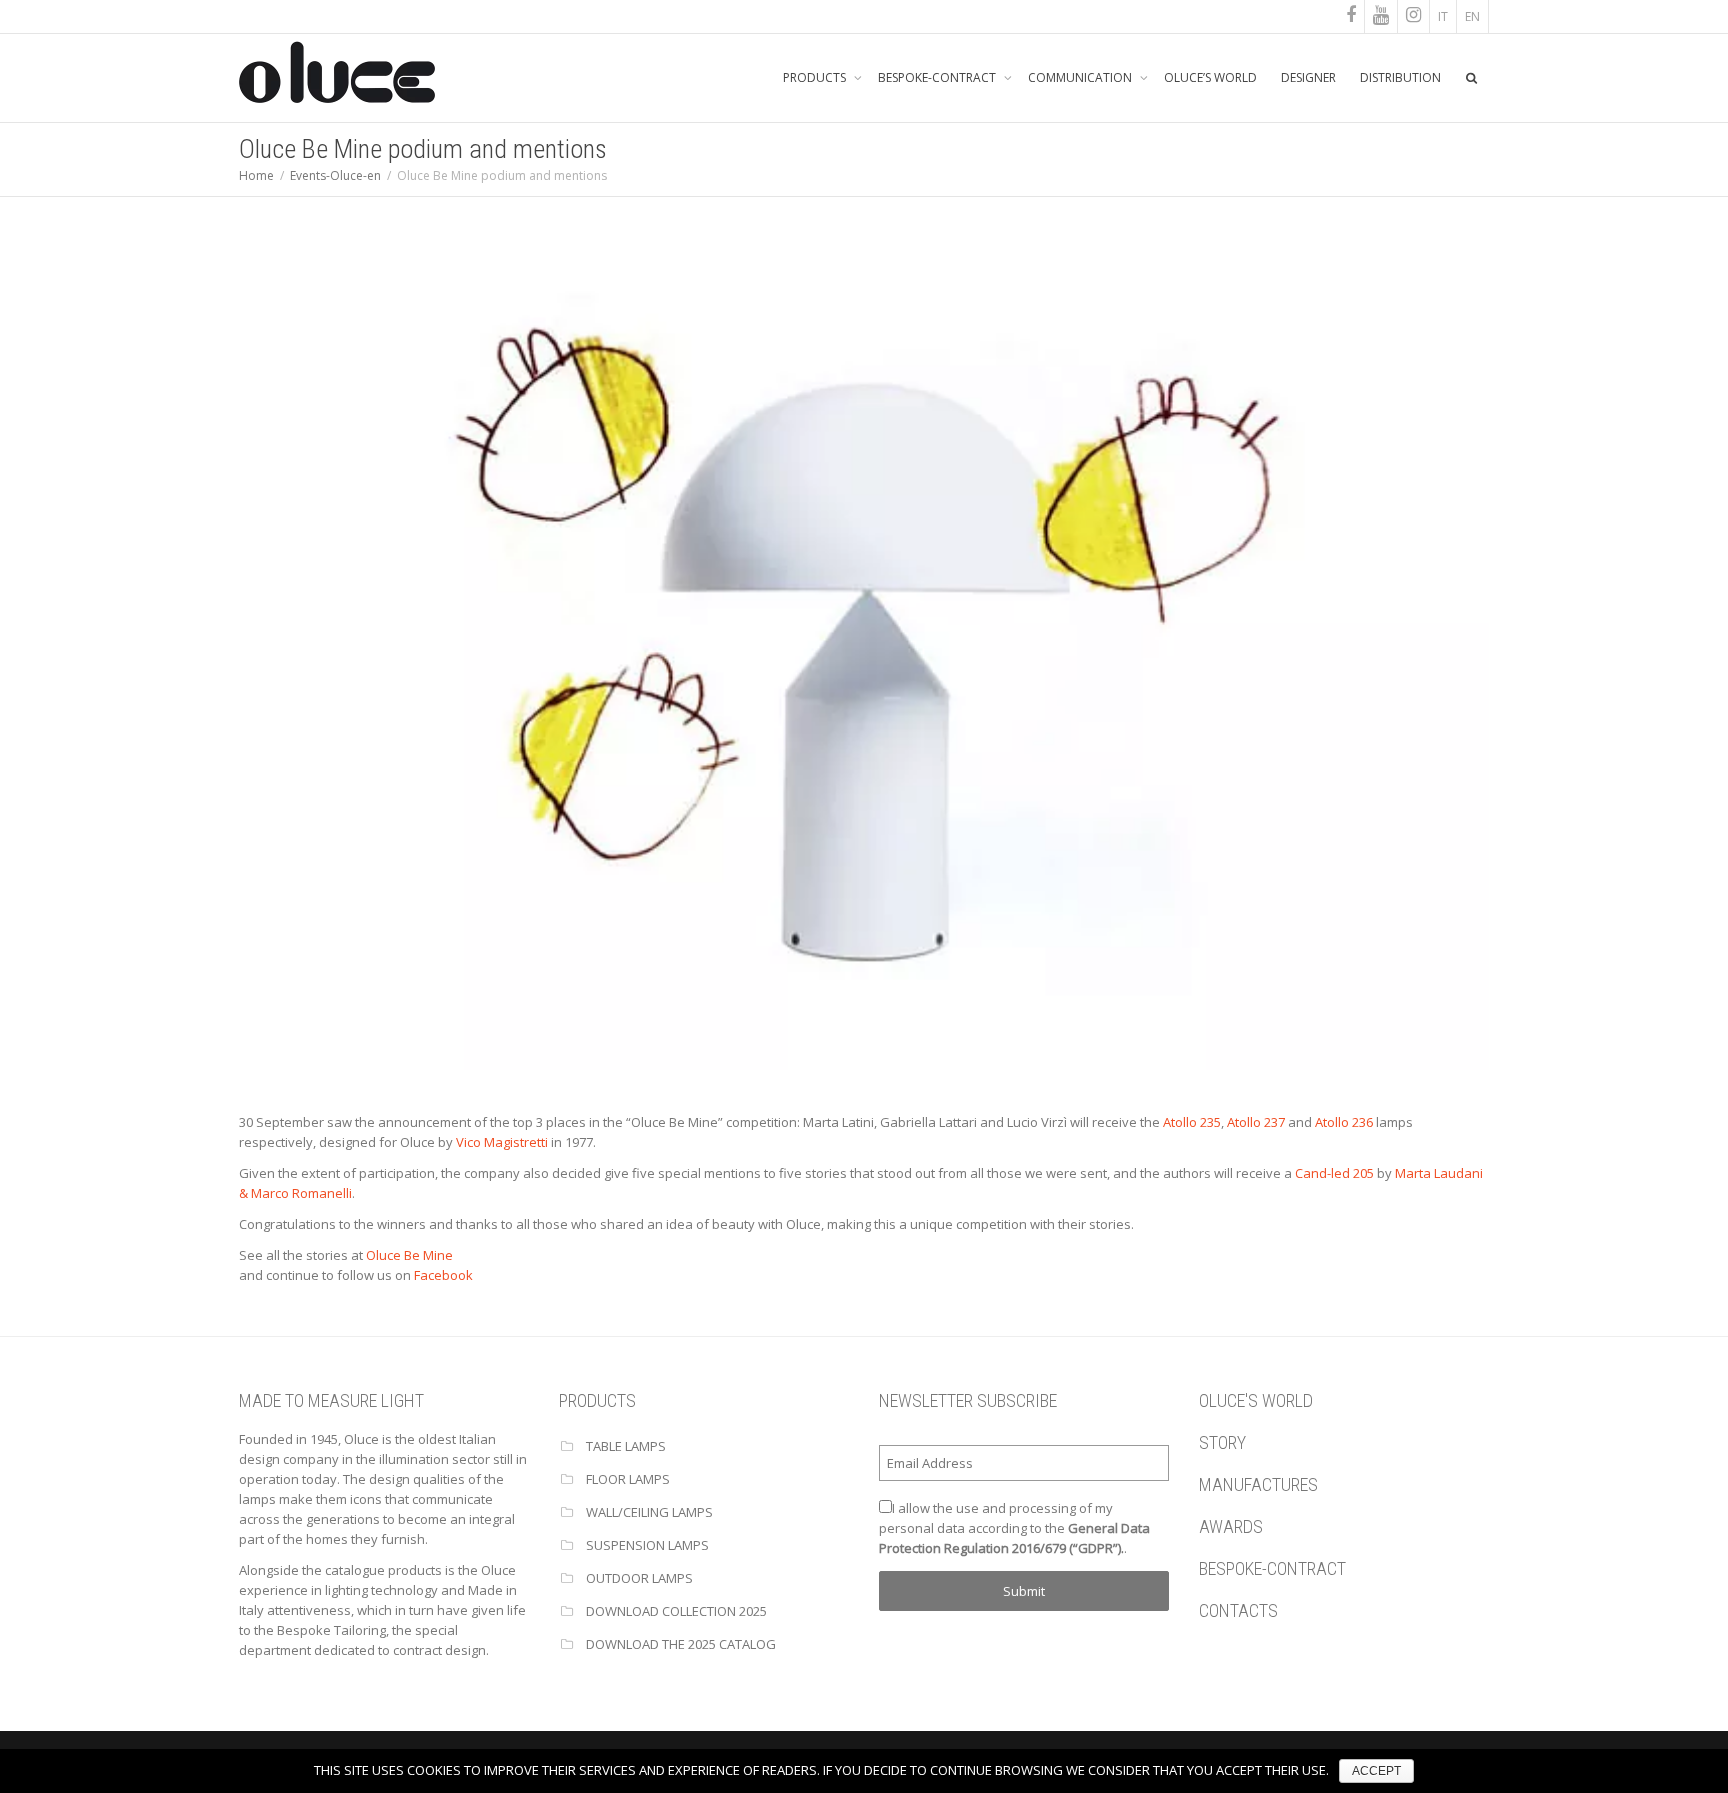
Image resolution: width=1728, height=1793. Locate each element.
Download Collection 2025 (676, 1611)
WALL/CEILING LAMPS (649, 1512)
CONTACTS (1238, 1610)
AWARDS (1231, 1526)
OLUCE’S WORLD (1210, 77)
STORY (1222, 1442)
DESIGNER (1308, 77)
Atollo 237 (1256, 1122)
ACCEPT (1376, 1771)
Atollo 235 (1192, 1122)
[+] (864, 652)
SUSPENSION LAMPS (647, 1545)
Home (256, 175)
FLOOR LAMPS (628, 1479)
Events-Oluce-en (335, 175)
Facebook (443, 1275)
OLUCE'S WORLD (1256, 1400)
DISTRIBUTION (1400, 77)
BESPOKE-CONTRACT (938, 77)
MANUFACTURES (1258, 1484)
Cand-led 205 (1334, 1173)
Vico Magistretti (502, 1142)
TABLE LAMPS (626, 1446)
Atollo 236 (1344, 1122)
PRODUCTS (816, 77)
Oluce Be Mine (409, 1255)
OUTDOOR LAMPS (639, 1578)
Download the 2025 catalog (681, 1644)
